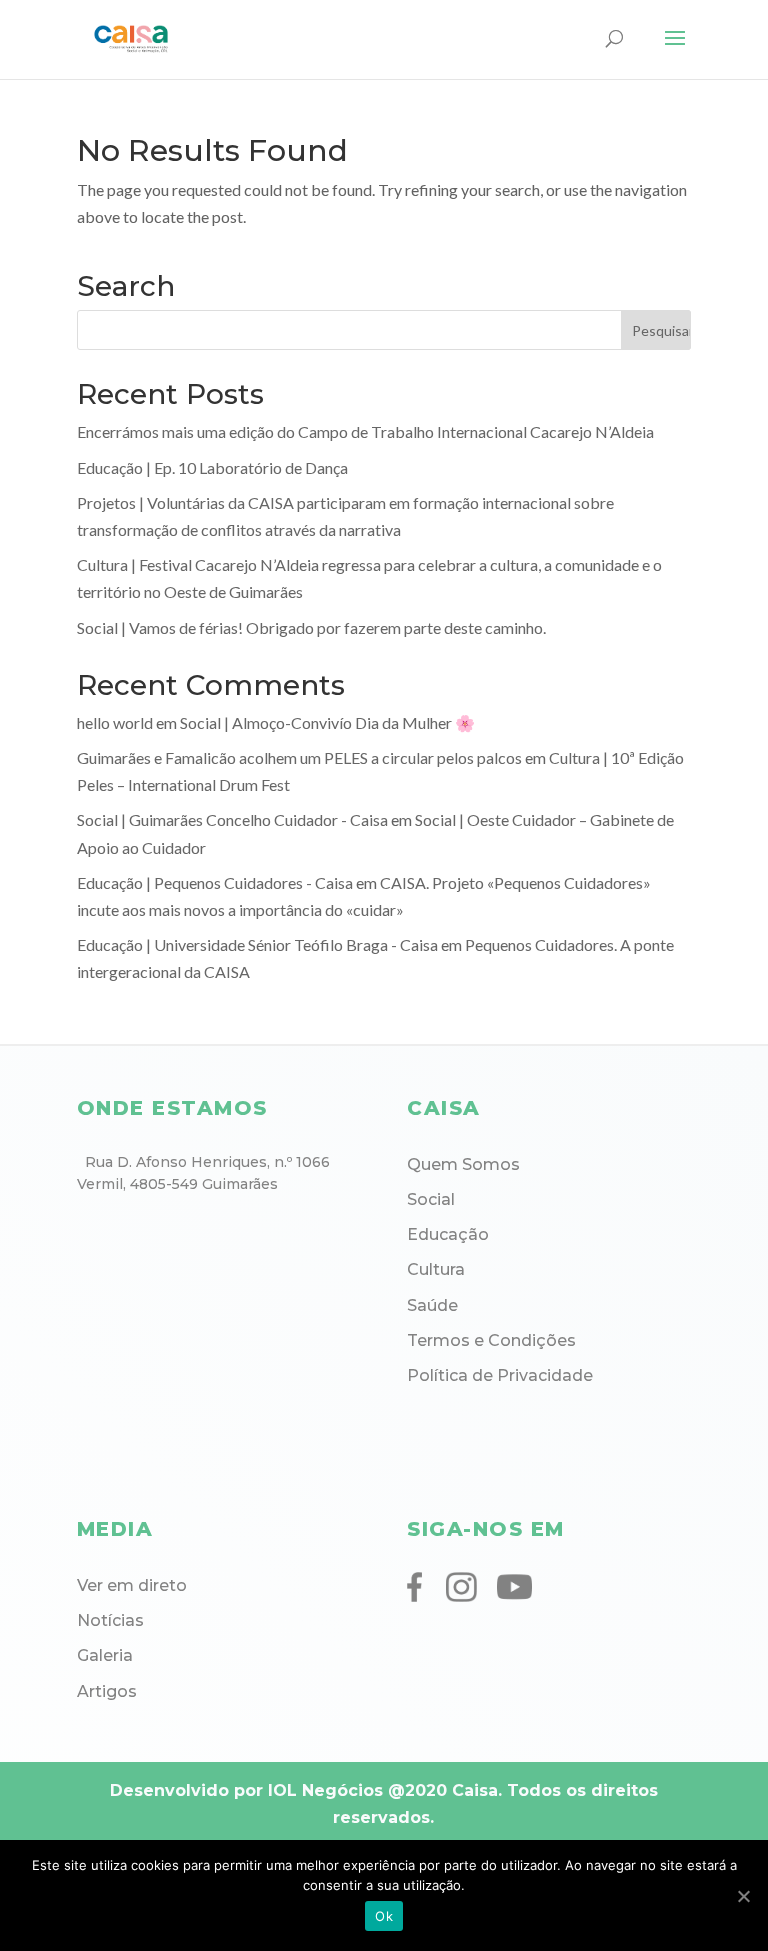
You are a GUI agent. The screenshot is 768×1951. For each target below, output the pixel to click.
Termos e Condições (491, 1340)
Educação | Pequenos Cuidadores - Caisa (215, 882)
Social (431, 1199)
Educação (448, 1234)
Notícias (110, 1620)
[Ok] (743, 1896)
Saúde (432, 1305)
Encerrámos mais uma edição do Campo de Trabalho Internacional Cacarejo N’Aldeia (365, 431)
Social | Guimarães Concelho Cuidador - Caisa (232, 819)
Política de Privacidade (500, 1375)
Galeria (105, 1655)
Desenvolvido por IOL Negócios (246, 1790)
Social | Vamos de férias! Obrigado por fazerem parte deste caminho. (311, 627)
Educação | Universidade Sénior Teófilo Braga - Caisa (257, 944)
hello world (115, 722)
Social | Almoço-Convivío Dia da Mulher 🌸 (327, 722)
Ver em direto (132, 1585)
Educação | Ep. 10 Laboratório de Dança (212, 467)
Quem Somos (463, 1164)
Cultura (436, 1269)
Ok (384, 1916)
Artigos (107, 1691)
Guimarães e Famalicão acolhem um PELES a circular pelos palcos (299, 757)
